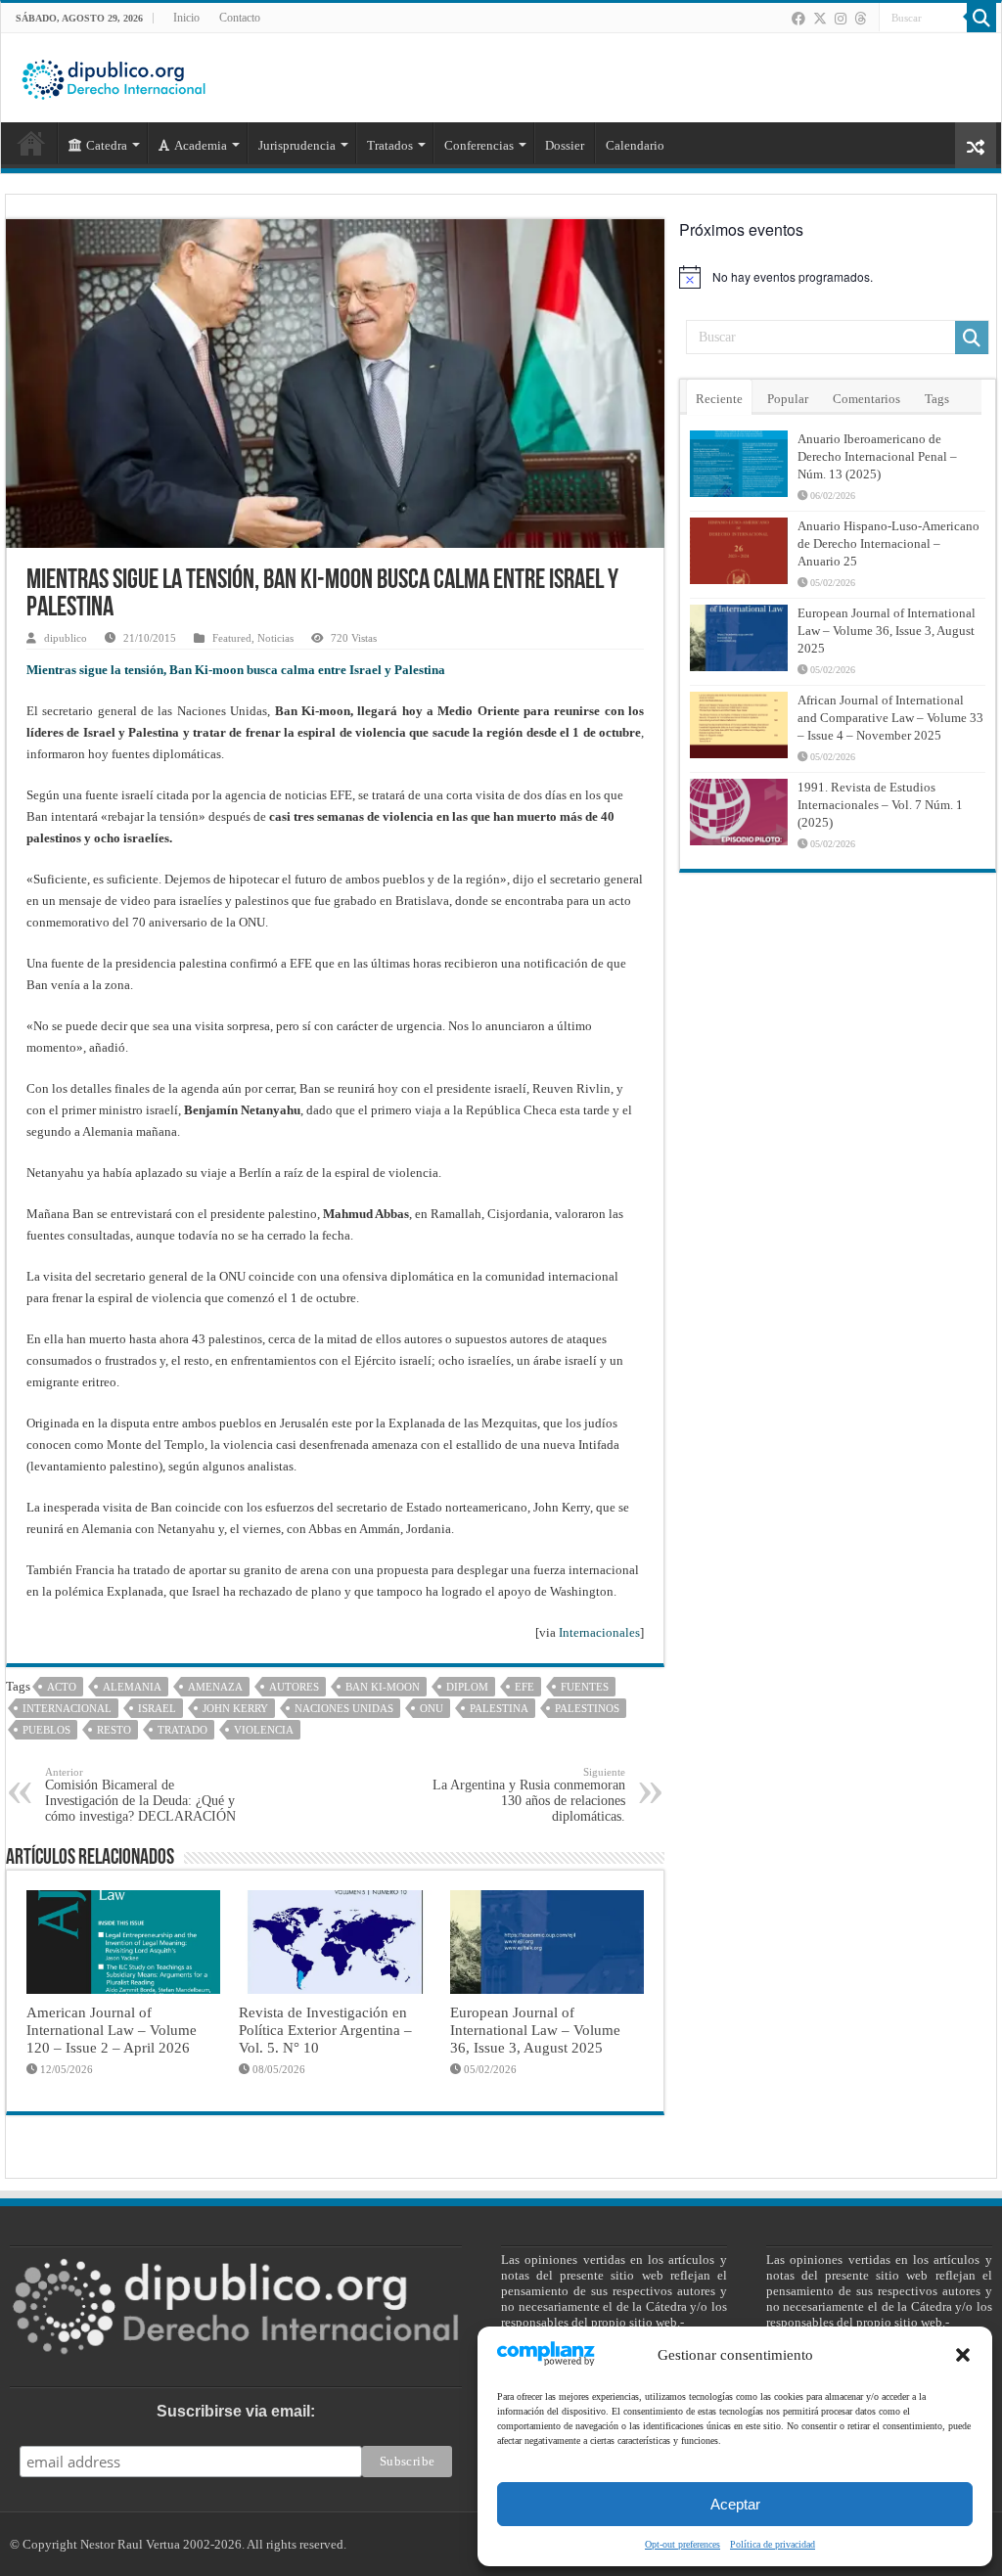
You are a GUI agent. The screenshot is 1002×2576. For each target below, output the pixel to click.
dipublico (66, 638)
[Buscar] (981, 18)
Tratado (182, 1730)
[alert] (838, 277)
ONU (432, 1708)
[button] (963, 2355)
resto (114, 1730)
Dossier (565, 145)
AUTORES (294, 1687)
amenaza (215, 1687)
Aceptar (735, 2504)
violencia (264, 1730)
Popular (788, 399)
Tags (937, 399)
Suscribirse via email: (236, 2411)
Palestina (499, 1708)
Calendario (635, 145)
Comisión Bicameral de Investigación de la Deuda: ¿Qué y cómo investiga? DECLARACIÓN (140, 1795)
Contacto (240, 18)
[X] (820, 19)
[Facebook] (798, 19)
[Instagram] (841, 19)
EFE (524, 1687)
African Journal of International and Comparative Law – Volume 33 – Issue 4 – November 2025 (890, 718)
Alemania (132, 1687)
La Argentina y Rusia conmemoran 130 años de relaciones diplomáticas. (529, 1795)
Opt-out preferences (683, 2544)
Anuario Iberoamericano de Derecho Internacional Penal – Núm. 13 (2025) (877, 456)
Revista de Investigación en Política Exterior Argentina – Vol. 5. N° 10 (325, 2030)
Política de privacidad (773, 2544)
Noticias (275, 638)
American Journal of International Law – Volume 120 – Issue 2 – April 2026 (112, 2030)
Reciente (719, 399)
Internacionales (599, 1632)
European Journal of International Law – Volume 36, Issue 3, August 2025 (535, 2030)
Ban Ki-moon (383, 1687)
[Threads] (860, 19)
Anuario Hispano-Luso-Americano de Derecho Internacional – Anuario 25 (888, 543)
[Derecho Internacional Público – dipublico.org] (114, 76)
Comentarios (866, 399)
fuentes (585, 1687)
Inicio (186, 18)
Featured (232, 638)
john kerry (235, 1708)
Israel (157, 1708)
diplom (467, 1687)
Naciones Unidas (344, 1708)
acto (62, 1687)
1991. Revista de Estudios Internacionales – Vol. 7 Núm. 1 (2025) (880, 805)
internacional (67, 1708)
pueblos (46, 1730)
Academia (201, 145)
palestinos (587, 1708)
